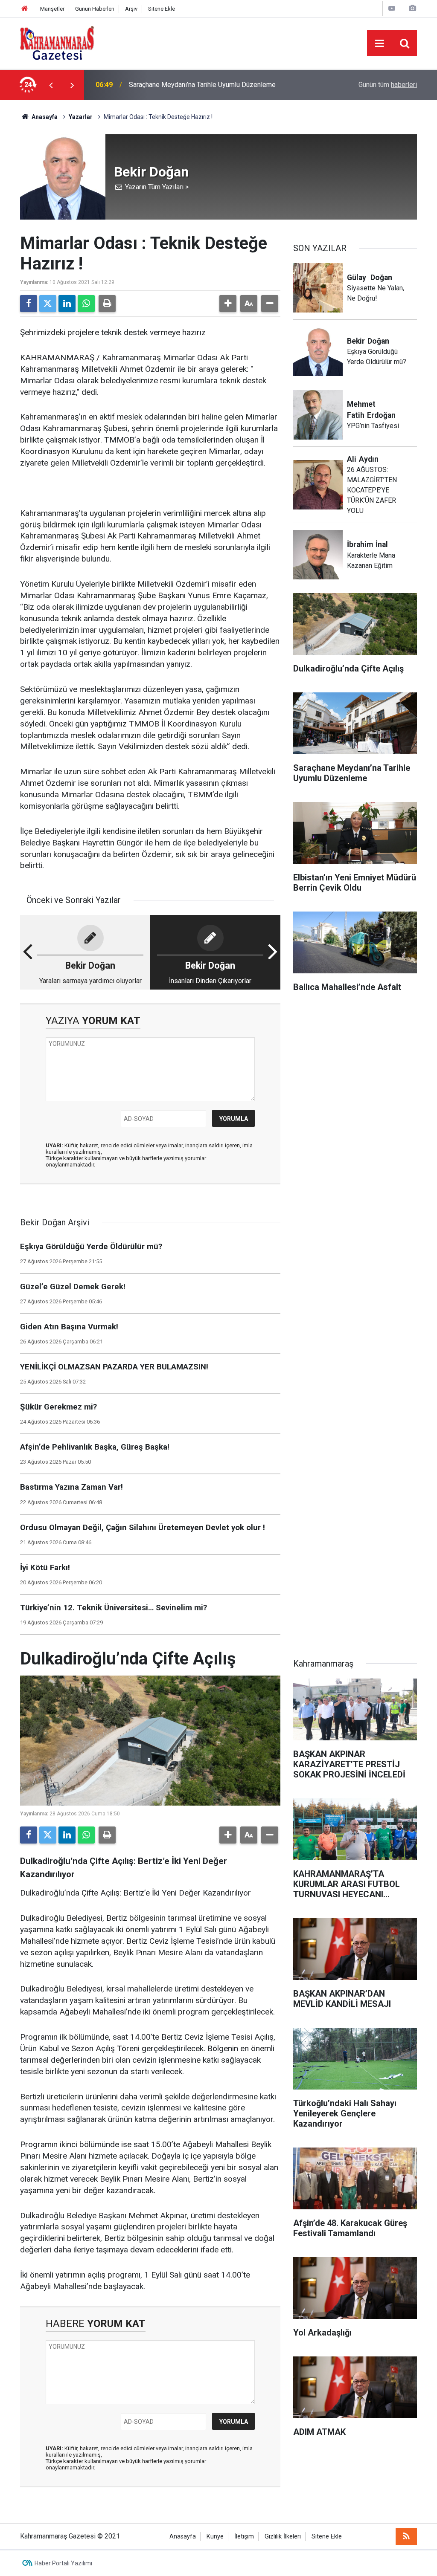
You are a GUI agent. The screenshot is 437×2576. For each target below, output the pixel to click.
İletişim (244, 2537)
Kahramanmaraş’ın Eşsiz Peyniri (176, 85)
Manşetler (52, 9)
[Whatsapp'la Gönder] (86, 304)
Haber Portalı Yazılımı (63, 2563)
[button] (228, 304)
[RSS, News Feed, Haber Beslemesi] (406, 2536)
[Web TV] (392, 8)
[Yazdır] (107, 304)
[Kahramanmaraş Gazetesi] (57, 42)
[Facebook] (29, 304)
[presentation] (51, 85)
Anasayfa (44, 117)
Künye (215, 2537)
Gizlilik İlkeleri (283, 2537)
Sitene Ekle (162, 9)
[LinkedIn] (67, 304)
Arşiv (131, 9)
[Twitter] (48, 304)
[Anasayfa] (25, 9)
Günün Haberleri (95, 9)
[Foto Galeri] (412, 8)
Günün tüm (388, 85)
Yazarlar (81, 117)
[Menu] (379, 43)
